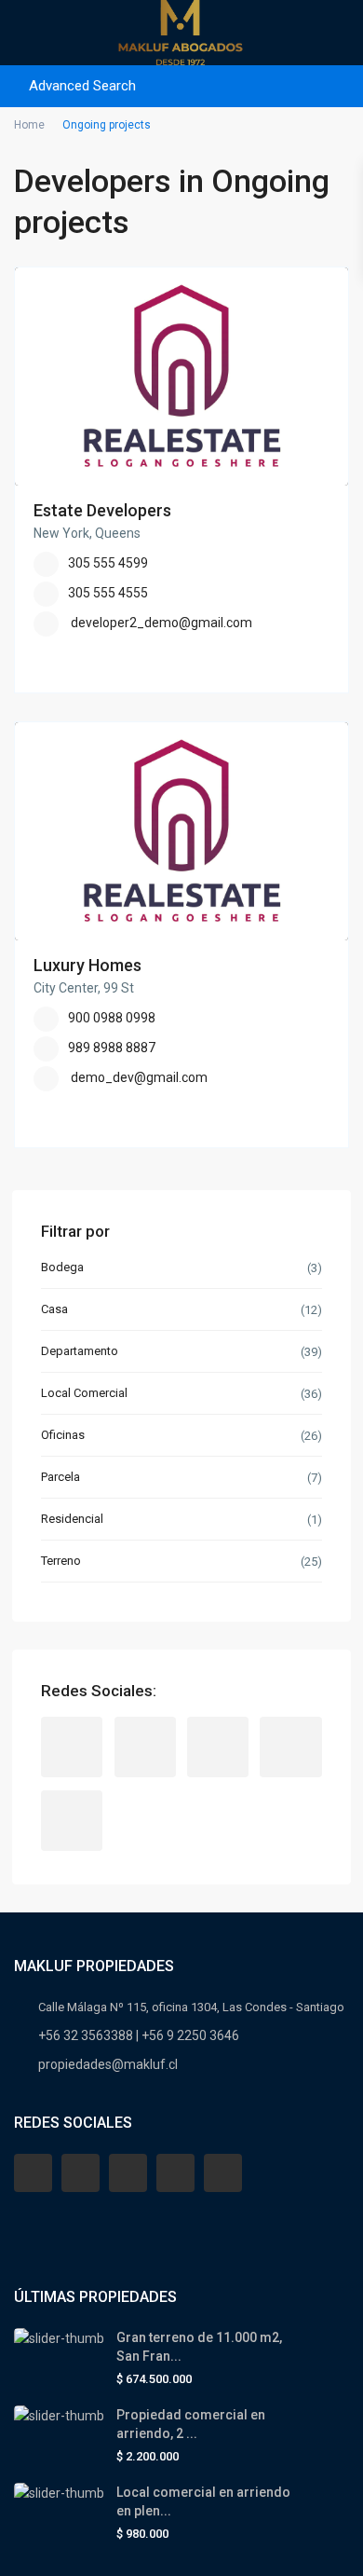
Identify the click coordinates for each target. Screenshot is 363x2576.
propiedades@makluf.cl (108, 2064)
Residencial (72, 1519)
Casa (54, 1309)
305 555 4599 (108, 563)
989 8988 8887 (112, 1048)
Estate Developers (102, 510)
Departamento (80, 1351)
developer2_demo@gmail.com (161, 623)
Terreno (61, 1561)
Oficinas (63, 1435)
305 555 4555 (108, 593)
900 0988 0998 (112, 1018)
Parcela (60, 1477)
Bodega (62, 1267)
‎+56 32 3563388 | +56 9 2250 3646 (139, 2035)
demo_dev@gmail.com (139, 1077)
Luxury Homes (87, 965)
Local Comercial (84, 1393)
